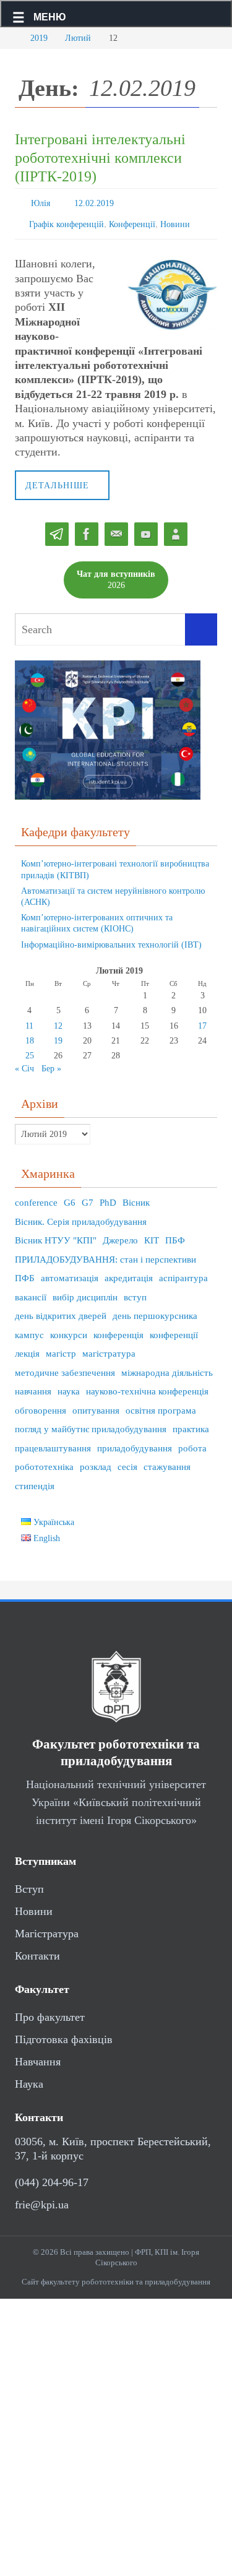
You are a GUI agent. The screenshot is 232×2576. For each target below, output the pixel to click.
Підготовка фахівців (64, 2034)
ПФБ (25, 1273)
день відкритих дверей (61, 1310)
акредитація (129, 1273)
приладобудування (135, 1443)
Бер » (51, 1063)
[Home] (9, 38)
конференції (174, 1329)
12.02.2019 (94, 202)
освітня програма (161, 1405)
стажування (167, 1461)
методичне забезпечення (65, 1367)
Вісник (136, 1197)
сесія (127, 1461)
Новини (175, 220)
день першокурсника (155, 1310)
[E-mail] (116, 529)
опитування (96, 1405)
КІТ (152, 1235)
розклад (96, 1461)
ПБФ (175, 1235)
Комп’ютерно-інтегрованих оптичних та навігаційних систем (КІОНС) (97, 918)
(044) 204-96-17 (52, 2176)
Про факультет (50, 2012)
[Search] (201, 624)
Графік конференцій (67, 220)
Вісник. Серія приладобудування (81, 1216)
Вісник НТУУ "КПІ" (56, 1235)
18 (30, 1035)
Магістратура (47, 1928)
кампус (29, 1329)
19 (58, 1035)
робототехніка (44, 1461)
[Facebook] (87, 529)
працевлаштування (53, 1443)
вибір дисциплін (85, 1292)
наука (69, 1386)
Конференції (132, 220)
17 (202, 1020)
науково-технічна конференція (147, 1386)
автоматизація (70, 1273)
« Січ (24, 1063)
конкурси (69, 1329)
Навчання (38, 2056)
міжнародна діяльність (167, 1367)
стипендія (35, 1480)
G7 (88, 1197)
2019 (39, 38)
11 (29, 1020)
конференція (118, 1329)
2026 (116, 573)
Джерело (120, 1235)
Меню (50, 17)
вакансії (31, 1292)
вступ (135, 1292)
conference (36, 1197)
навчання (33, 1386)
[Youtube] (146, 529)
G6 (70, 1197)
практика (191, 1424)
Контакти (37, 1950)
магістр (61, 1348)
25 (30, 1050)
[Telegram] (57, 529)
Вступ (29, 1883)
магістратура (109, 1348)
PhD (108, 1197)
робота (192, 1443)
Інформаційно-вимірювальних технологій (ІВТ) (111, 939)
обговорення (41, 1405)
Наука (29, 2078)
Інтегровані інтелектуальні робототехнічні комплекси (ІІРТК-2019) (100, 158)
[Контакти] (176, 529)
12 (58, 1020)
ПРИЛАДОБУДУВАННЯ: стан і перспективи (105, 1254)
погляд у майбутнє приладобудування (91, 1424)
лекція (27, 1348)
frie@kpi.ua (42, 2198)
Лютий (78, 38)
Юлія (41, 202)
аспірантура (183, 1273)
